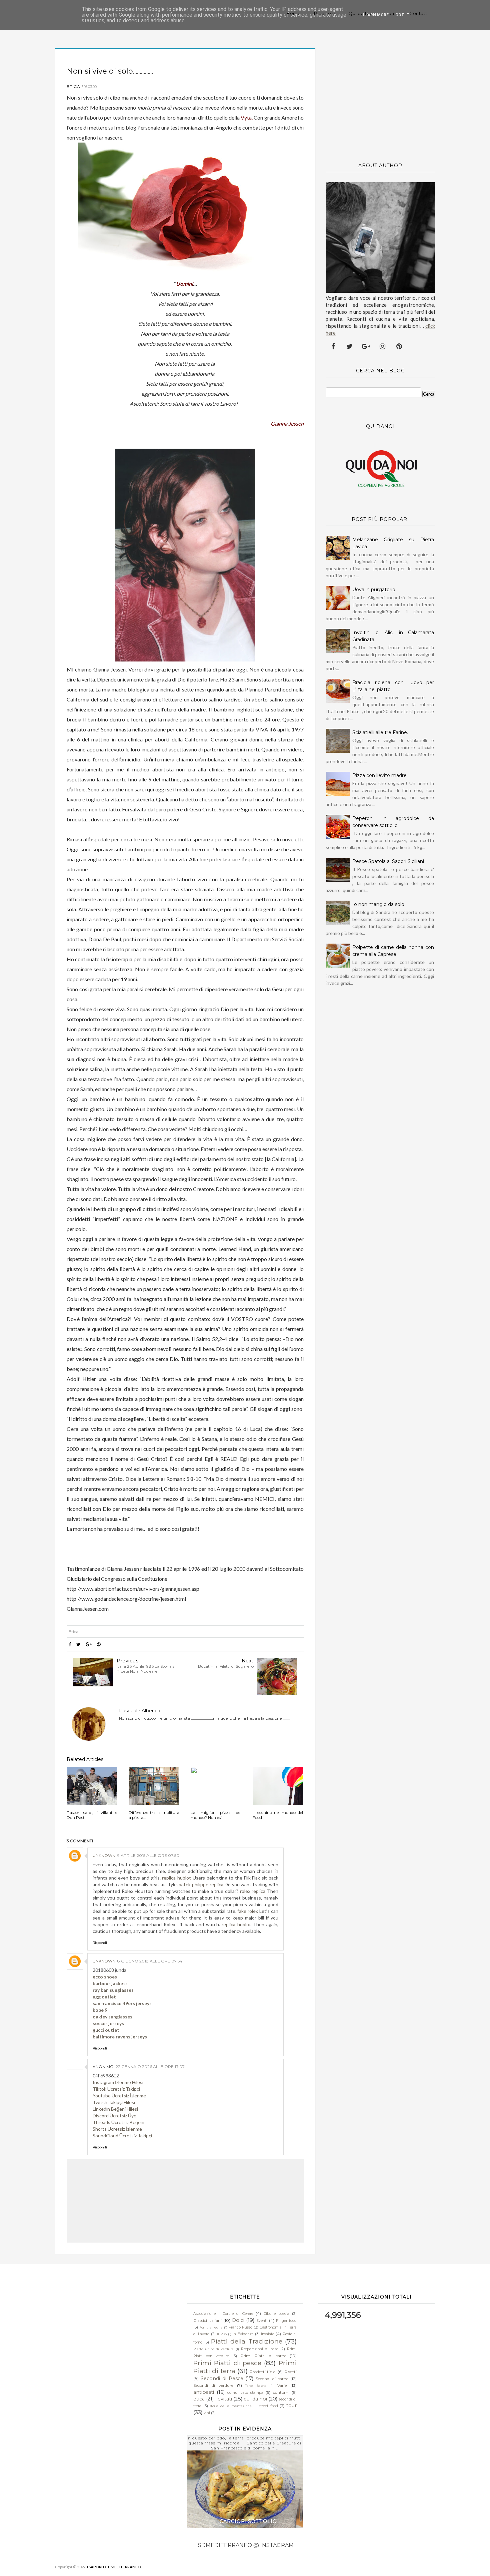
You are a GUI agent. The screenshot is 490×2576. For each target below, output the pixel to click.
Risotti (290, 2372)
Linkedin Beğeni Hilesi (115, 2109)
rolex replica (253, 1891)
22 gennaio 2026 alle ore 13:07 (150, 2067)
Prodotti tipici (263, 2372)
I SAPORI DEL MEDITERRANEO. (114, 2567)
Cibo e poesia (276, 2314)
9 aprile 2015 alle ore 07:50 (148, 1855)
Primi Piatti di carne (263, 2356)
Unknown (104, 1855)
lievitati (224, 2399)
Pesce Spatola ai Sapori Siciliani (388, 861)
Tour (391, 13)
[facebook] (333, 346)
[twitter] (350, 346)
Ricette (323, 13)
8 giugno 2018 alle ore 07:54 (150, 1961)
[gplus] (366, 346)
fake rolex (248, 1911)
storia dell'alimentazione (231, 2406)
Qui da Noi (360, 13)
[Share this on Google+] (89, 1644)
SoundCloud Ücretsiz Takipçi (122, 2136)
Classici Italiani (207, 2320)
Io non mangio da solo (378, 904)
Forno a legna (211, 2327)
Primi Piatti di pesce (227, 2363)
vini (207, 2413)
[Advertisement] (380, 100)
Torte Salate (256, 2386)
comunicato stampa (245, 2393)
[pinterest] (399, 346)
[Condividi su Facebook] (70, 1644)
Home (293, 13)
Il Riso (222, 2334)
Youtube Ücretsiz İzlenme (119, 2096)
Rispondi (100, 1943)
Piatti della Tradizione (246, 2341)
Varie (282, 2385)
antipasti (204, 2392)
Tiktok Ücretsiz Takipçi (116, 2089)
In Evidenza (243, 2334)
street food (268, 2406)
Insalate (268, 2334)
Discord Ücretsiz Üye (114, 2116)
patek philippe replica (201, 1884)
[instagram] (383, 346)
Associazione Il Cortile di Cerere (223, 2314)
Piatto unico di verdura (213, 2349)
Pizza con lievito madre (379, 775)
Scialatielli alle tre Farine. (380, 732)
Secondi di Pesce (222, 2378)
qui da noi (255, 2399)
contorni (281, 2392)
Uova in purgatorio (374, 590)
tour (291, 2405)
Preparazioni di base (260, 2349)
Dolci (238, 2320)
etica (73, 86)
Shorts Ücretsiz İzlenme (117, 2129)
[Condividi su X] (78, 1644)
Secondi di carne (272, 2379)
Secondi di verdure (213, 2385)
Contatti (419, 13)
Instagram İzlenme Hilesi (118, 2082)
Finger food (286, 2321)
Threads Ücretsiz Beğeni (118, 2122)
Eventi (262, 2321)
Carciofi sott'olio (248, 2521)
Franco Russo (240, 2327)
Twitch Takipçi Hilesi (114, 2102)
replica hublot (176, 1878)
